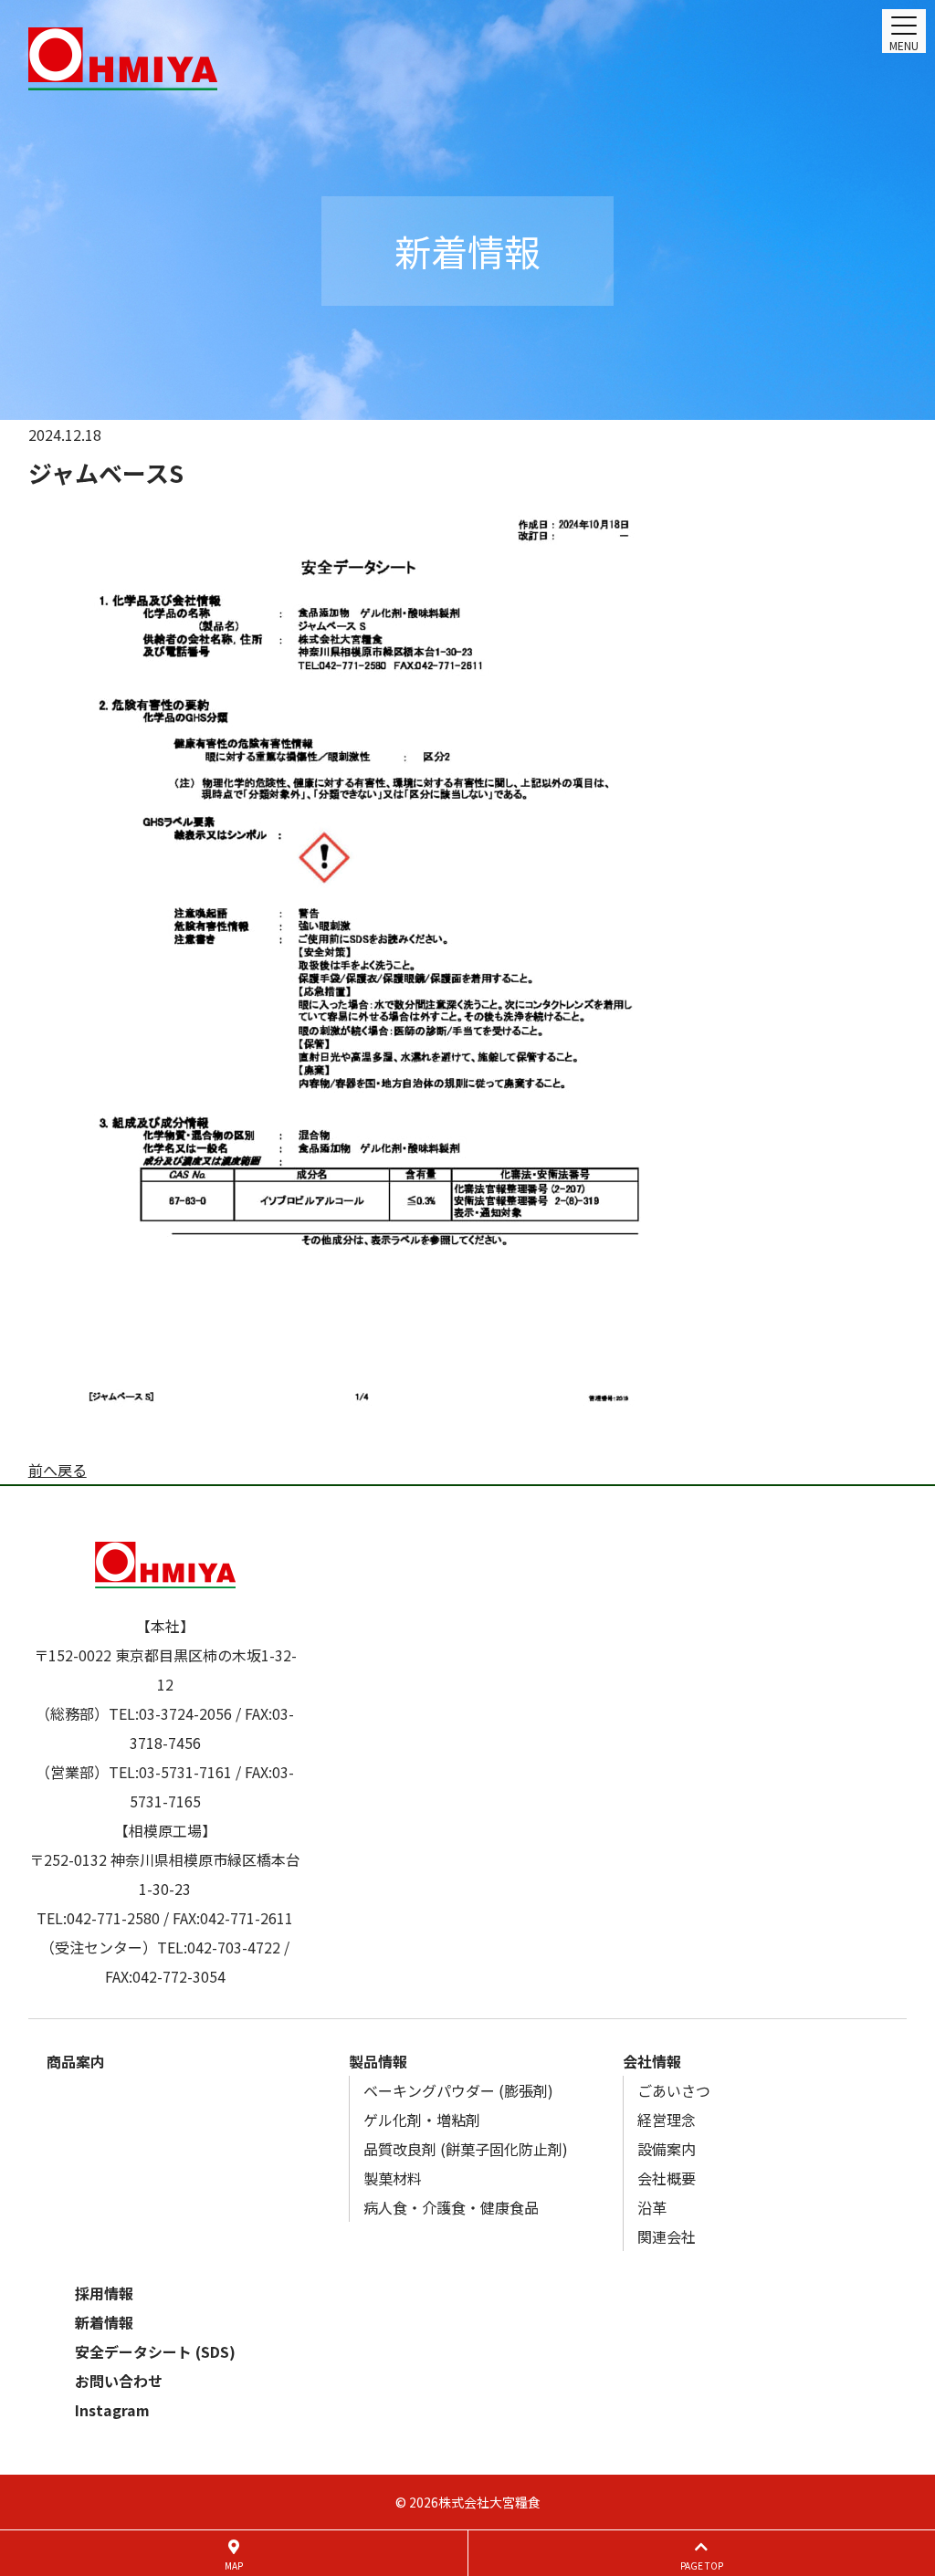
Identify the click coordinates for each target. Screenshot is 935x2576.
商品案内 (76, 2061)
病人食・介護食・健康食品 (451, 2207)
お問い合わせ (119, 2381)
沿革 (652, 2207)
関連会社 (667, 2236)
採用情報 (104, 2293)
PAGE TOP (702, 2566)
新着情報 (104, 2322)
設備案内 (667, 2149)
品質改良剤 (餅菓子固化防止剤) (466, 2149)
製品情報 (378, 2061)
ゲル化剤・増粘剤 (422, 2120)
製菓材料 (393, 2178)
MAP (234, 2566)
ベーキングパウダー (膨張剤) (458, 2090)
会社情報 (652, 2061)
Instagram (112, 2410)
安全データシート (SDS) (155, 2351)
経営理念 (667, 2120)
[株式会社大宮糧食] (468, 59)
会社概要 (667, 2178)
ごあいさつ (674, 2090)
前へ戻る (58, 1470)
